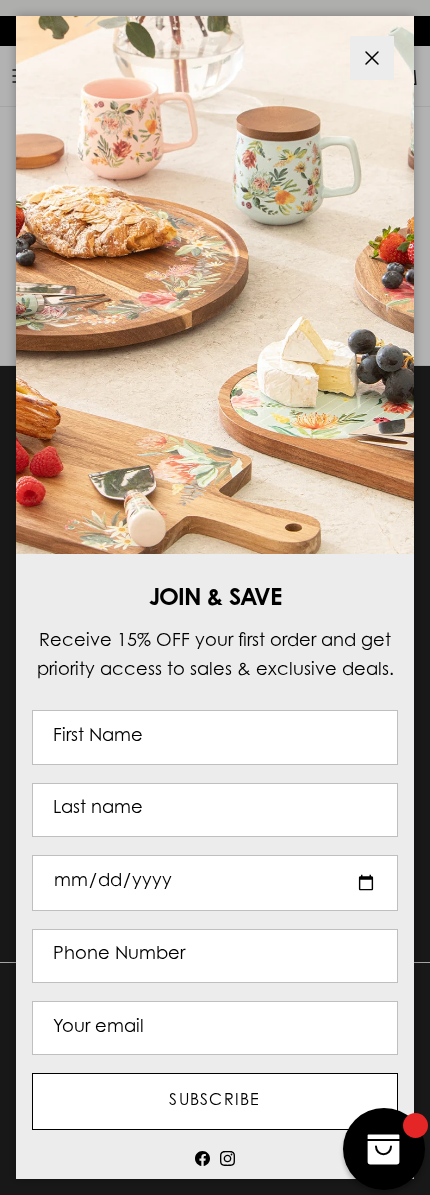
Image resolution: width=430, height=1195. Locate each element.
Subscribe (215, 1101)
